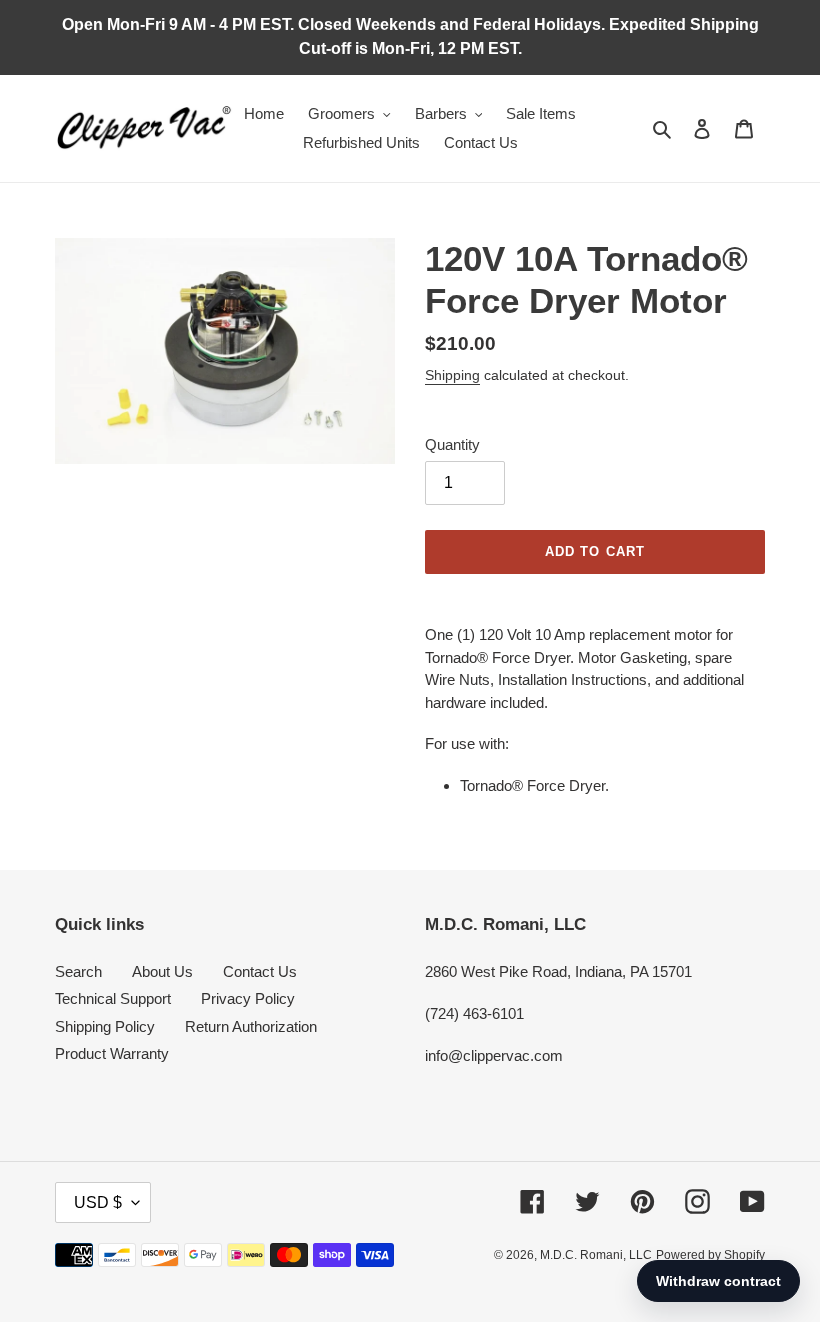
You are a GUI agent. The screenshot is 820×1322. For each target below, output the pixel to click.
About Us (162, 971)
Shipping (452, 375)
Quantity (452, 444)
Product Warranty (112, 1053)
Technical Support (113, 998)
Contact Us (260, 971)
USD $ (98, 1202)
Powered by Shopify (710, 1255)
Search (78, 971)
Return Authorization (251, 1026)
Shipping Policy (105, 1026)
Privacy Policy (248, 998)
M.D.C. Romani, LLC (596, 1255)
